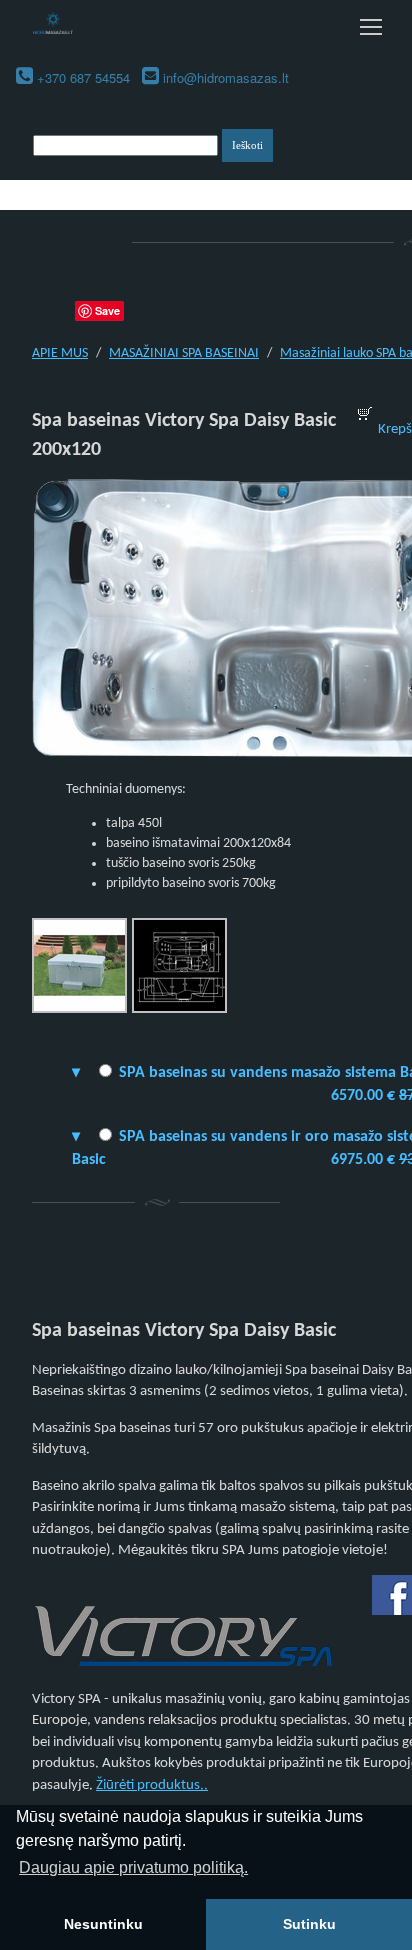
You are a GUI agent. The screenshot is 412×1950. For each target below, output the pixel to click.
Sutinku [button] (309, 1924)
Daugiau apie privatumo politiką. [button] (133, 1867)
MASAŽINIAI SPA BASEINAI (184, 353)
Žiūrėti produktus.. (152, 1785)
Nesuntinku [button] (103, 1924)
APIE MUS (60, 353)
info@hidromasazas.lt (226, 77)
